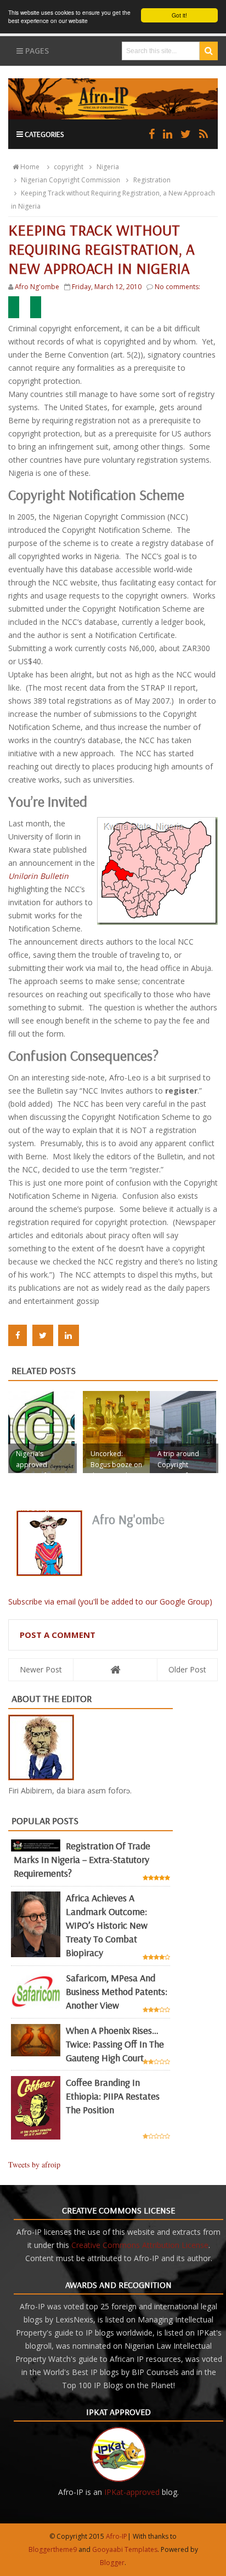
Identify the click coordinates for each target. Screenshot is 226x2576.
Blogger (112, 2563)
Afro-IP (117, 2536)
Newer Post (41, 1669)
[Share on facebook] (18, 1335)
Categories (44, 134)
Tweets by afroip (34, 2164)
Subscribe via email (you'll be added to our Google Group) (110, 1602)
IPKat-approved (132, 2492)
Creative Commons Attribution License (140, 2245)
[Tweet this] (43, 1335)
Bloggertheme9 (53, 2549)
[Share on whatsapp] (92, 1335)
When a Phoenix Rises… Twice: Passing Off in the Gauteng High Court (115, 2044)
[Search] (209, 51)
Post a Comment (58, 1635)
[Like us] (152, 134)
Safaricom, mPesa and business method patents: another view (117, 1991)
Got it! (179, 15)
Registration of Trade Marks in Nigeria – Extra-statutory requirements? (82, 1859)
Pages (36, 51)
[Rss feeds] (204, 134)
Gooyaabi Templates (125, 2549)
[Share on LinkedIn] (69, 1335)
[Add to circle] (168, 134)
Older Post (187, 1669)
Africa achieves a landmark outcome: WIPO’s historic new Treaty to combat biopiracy (107, 1925)
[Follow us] (186, 134)
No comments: (177, 287)
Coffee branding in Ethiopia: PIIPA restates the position (113, 2096)
